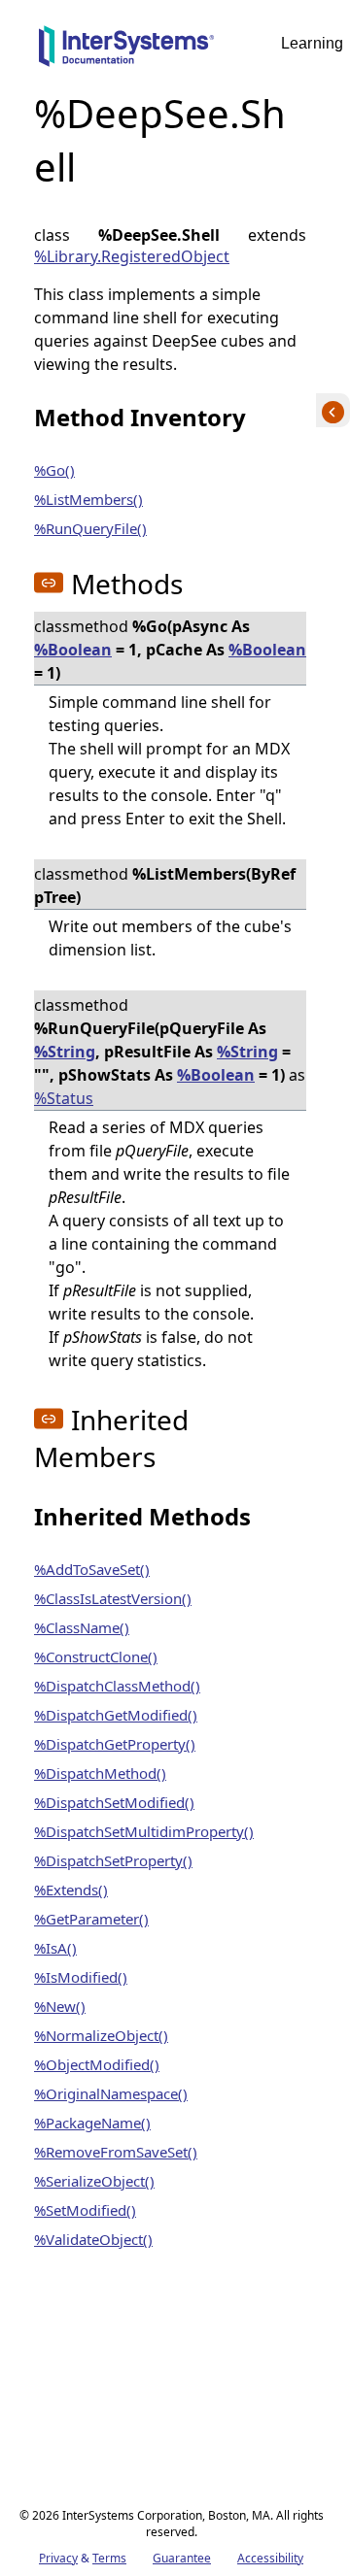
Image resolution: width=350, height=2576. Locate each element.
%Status (64, 1098)
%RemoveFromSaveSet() (116, 2152)
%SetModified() (85, 2210)
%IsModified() (81, 1977)
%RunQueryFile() (90, 528)
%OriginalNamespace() (111, 2093)
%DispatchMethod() (100, 1773)
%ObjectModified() (97, 2064)
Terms (109, 2558)
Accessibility (270, 2558)
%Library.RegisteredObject (132, 256)
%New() (60, 2006)
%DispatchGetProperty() (115, 1744)
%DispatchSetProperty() (113, 1860)
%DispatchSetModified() (114, 1802)
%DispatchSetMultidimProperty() (144, 1831)
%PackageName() (92, 2123)
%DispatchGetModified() (116, 1715)
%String (65, 1052)
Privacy (58, 2558)
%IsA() (55, 1948)
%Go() (54, 470)
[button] (49, 583)
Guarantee (182, 2558)
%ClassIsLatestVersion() (113, 1598)
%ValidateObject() (93, 2239)
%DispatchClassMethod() (117, 1686)
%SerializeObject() (94, 2181)
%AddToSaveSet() (92, 1569)
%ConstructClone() (96, 1656)
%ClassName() (82, 1627)
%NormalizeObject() (101, 2035)
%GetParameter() (91, 1919)
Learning (312, 43)
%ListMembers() (88, 499)
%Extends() (71, 1890)
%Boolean (73, 650)
